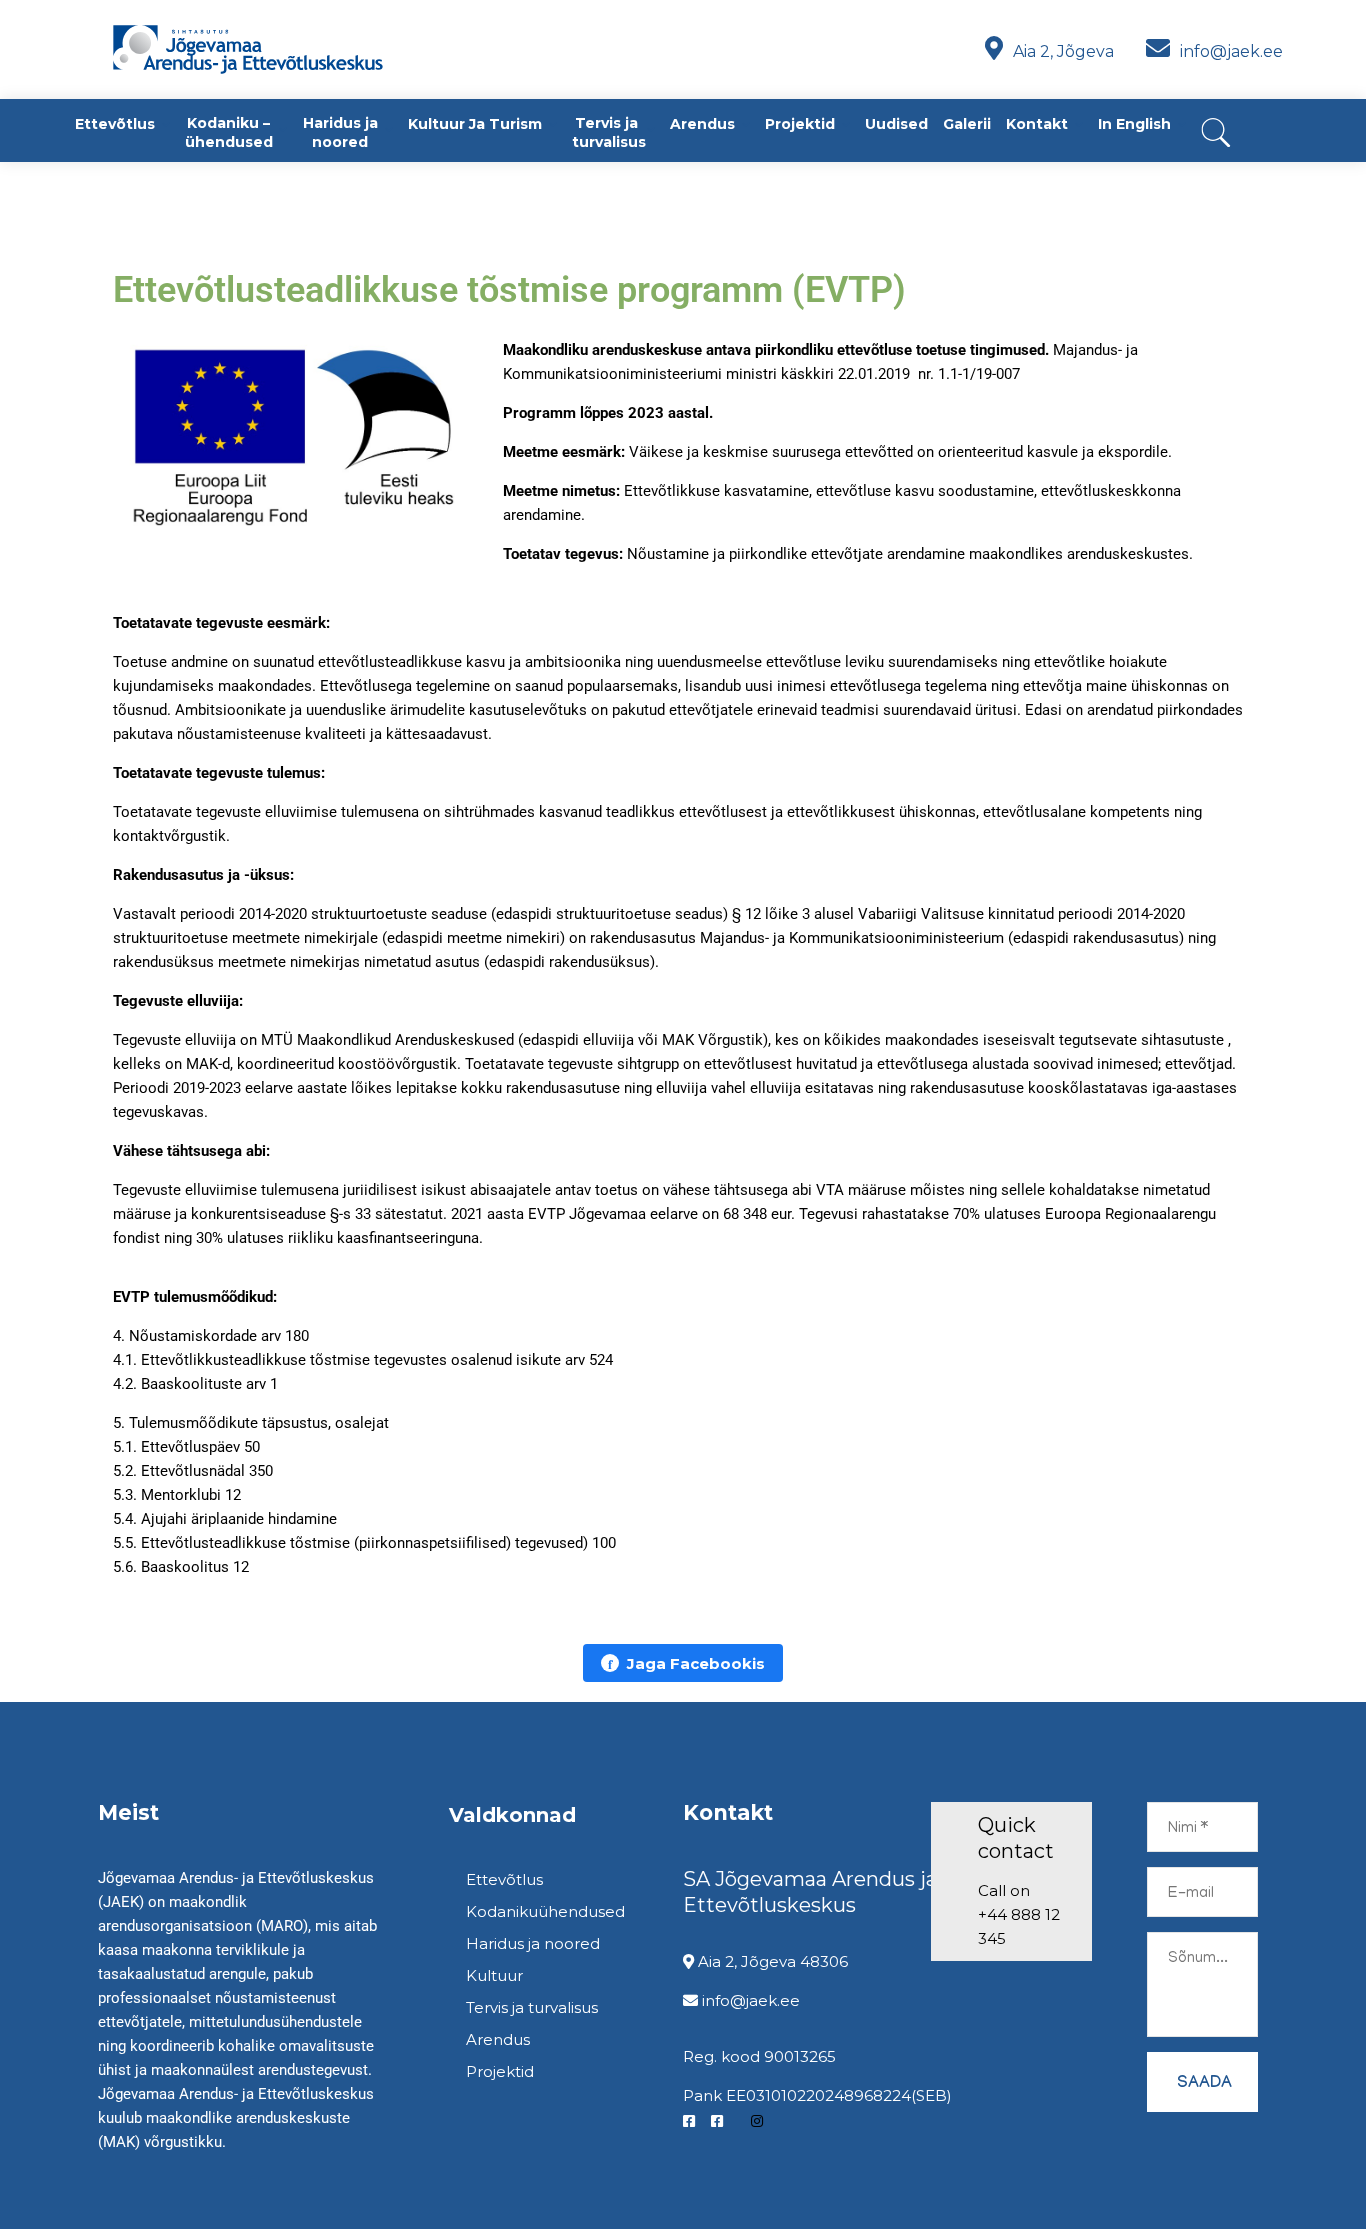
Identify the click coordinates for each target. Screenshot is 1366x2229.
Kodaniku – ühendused (229, 132)
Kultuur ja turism (475, 124)
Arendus (702, 124)
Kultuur (494, 1975)
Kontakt (1037, 124)
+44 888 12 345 (1019, 1926)
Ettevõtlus (115, 124)
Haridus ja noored (340, 132)
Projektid (800, 124)
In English (1134, 124)
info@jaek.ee (1229, 51)
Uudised (896, 124)
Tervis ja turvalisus (609, 132)
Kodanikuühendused (545, 1911)
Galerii (967, 124)
